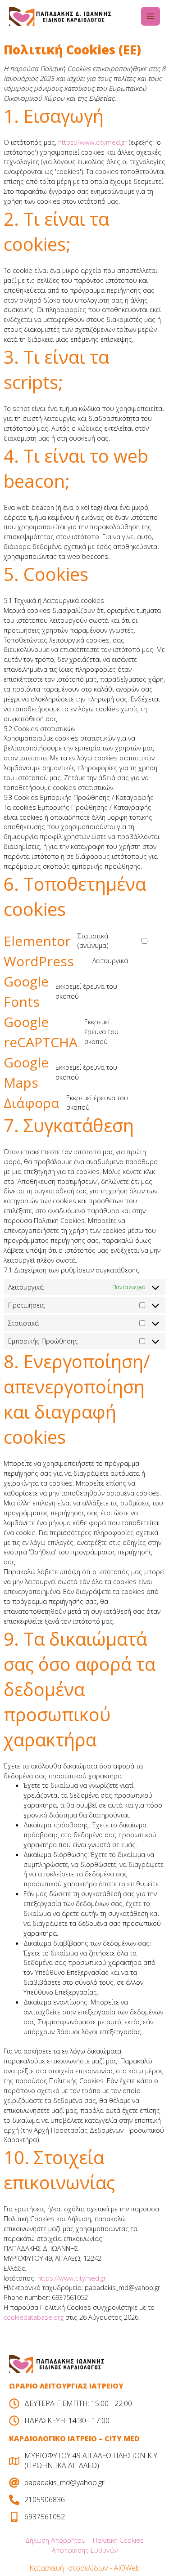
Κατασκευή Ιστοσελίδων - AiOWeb (84, 2568)
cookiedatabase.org (34, 2317)
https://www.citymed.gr (93, 142)
